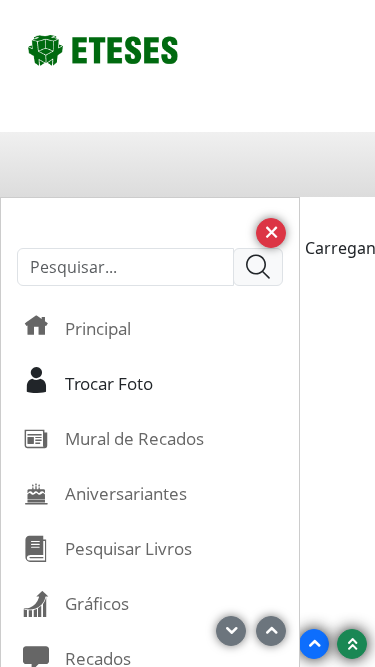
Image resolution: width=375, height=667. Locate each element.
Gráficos (97, 603)
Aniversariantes (126, 493)
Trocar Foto (109, 383)
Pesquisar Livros (128, 548)
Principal (98, 328)
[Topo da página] (352, 644)
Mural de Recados (134, 438)
